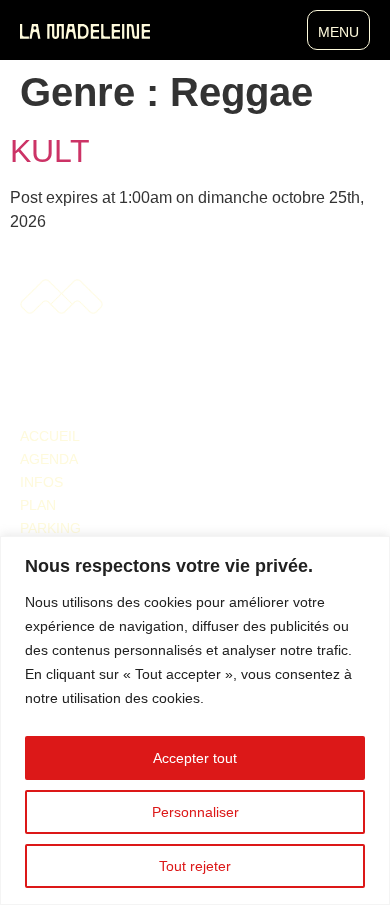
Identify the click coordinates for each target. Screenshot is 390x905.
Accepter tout (195, 758)
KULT (50, 151)
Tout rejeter (195, 866)
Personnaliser (195, 812)
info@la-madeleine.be (80, 383)
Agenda (49, 459)
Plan (38, 505)
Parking (50, 528)
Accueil (50, 436)
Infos (41, 482)
